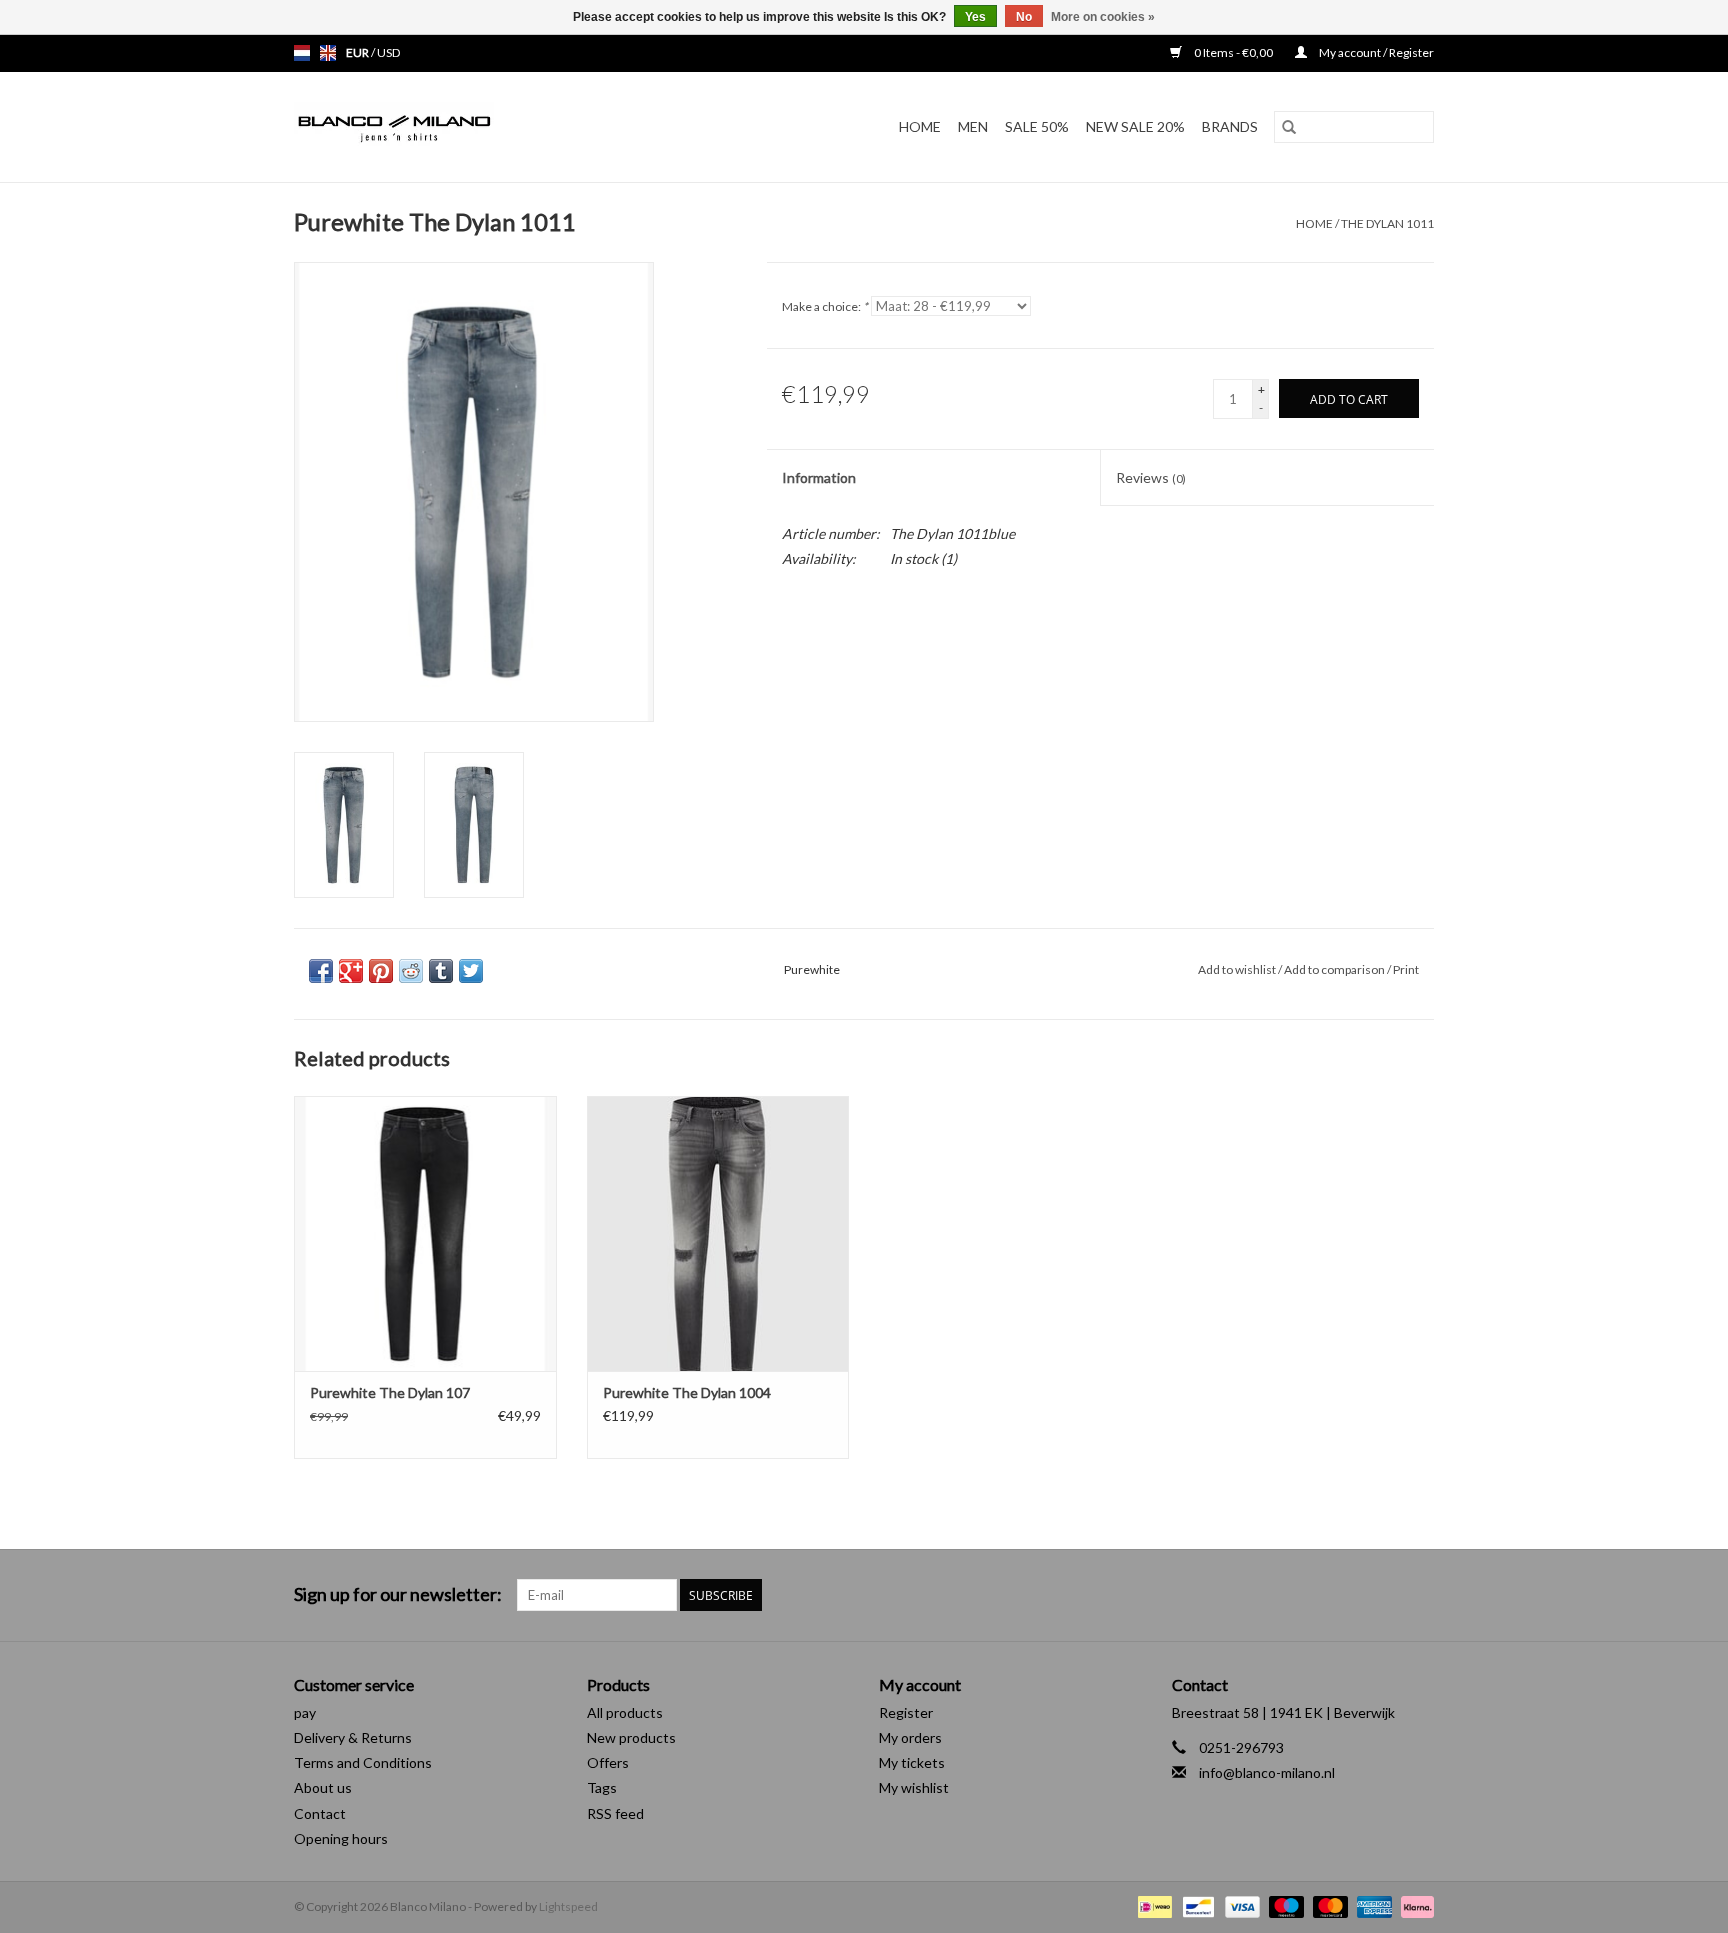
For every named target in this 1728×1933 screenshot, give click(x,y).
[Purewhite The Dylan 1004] (718, 1233)
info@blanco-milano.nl (1267, 1772)
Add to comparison (1335, 969)
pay (305, 1712)
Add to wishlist (1238, 969)
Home (920, 126)
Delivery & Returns (353, 1737)
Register (906, 1712)
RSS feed (615, 1813)
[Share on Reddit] (411, 971)
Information (819, 477)
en (328, 53)
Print (1406, 969)
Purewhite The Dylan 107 (390, 1392)
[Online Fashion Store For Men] (448, 127)
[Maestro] (1284, 1905)
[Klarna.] (1414, 1905)
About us (323, 1787)
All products (625, 1712)
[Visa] (1240, 1905)
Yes (975, 17)
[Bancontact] (1195, 1905)
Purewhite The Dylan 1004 (687, 1392)
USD (388, 52)
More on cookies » (1103, 17)
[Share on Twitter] (471, 971)
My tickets (912, 1762)
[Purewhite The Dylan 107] (425, 1233)
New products (631, 1737)
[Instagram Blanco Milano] (1418, 1595)
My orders (910, 1737)
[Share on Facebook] (321, 971)
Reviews (1151, 477)
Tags (602, 1787)
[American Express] (1372, 1905)
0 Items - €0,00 (1233, 52)
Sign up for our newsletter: (398, 1594)
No (1024, 17)
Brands (1230, 126)
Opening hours (341, 1838)
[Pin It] (381, 971)
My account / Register (1375, 52)
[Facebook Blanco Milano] (1383, 1595)
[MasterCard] (1328, 1905)
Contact (320, 1813)
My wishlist (914, 1787)
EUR (358, 52)
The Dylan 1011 (1387, 223)
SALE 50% (1037, 126)
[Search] (1289, 127)
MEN (973, 126)
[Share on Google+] (351, 971)
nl (302, 53)
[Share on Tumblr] (441, 971)
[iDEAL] (1152, 1905)
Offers (608, 1762)
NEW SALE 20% (1135, 126)
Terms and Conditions (363, 1762)
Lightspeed (568, 1906)
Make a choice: (825, 306)
